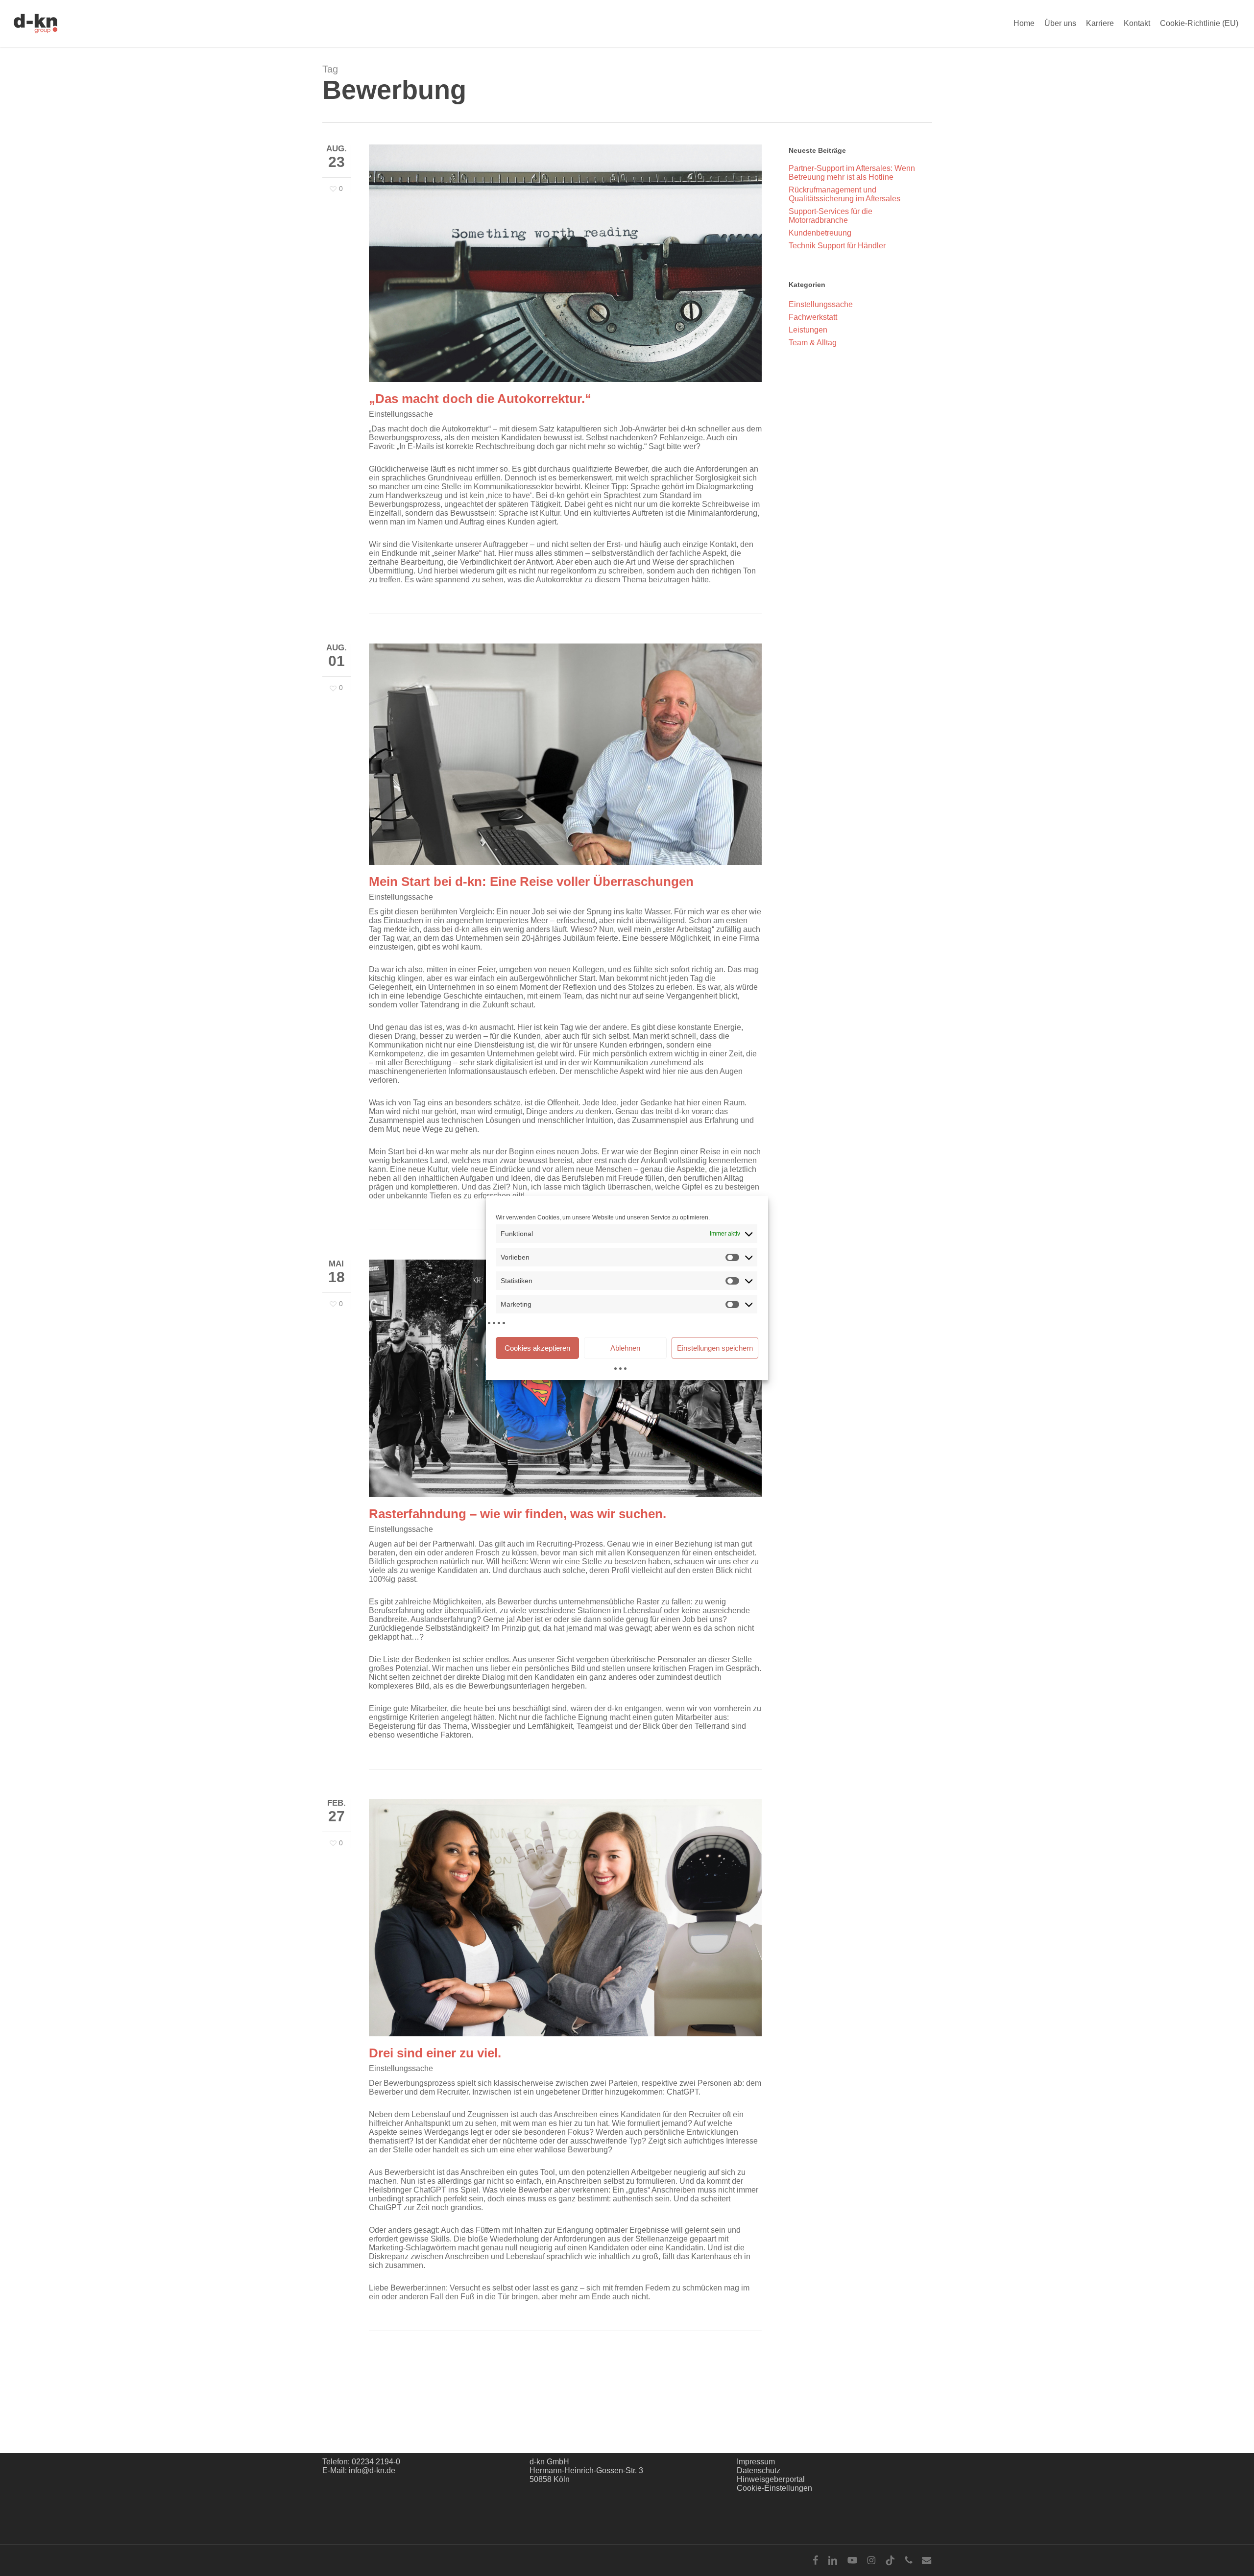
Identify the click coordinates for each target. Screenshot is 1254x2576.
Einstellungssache (401, 414)
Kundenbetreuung (820, 233)
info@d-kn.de (372, 2470)
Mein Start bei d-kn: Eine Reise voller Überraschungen (535, 882)
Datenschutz (759, 2470)
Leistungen (808, 330)
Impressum (756, 2462)
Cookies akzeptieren (537, 1348)
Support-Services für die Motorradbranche (831, 216)
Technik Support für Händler (837, 246)
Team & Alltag (813, 343)
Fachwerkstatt (813, 317)
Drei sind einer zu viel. (435, 2053)
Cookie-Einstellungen (774, 2488)
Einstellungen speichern (715, 1348)
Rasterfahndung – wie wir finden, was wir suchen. (518, 1514)
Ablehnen (625, 1348)
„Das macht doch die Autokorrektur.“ (480, 399)
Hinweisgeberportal (771, 2479)
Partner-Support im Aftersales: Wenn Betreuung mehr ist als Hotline (852, 173)
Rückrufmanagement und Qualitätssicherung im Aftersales (844, 194)
